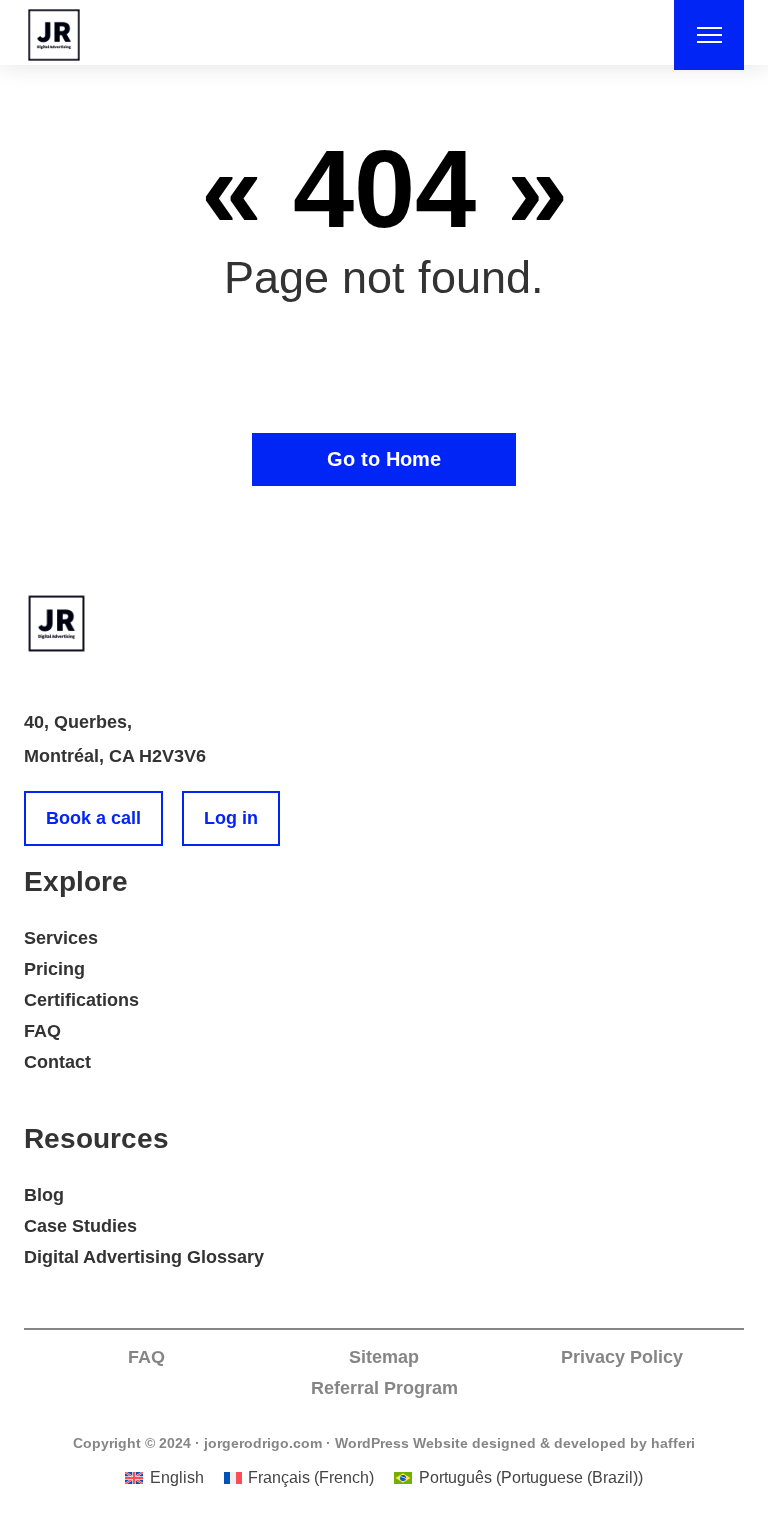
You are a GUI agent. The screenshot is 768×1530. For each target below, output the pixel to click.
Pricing (54, 969)
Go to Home (384, 459)
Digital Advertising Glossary (144, 1257)
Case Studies (80, 1226)
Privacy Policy (622, 1357)
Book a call (93, 818)
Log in (231, 818)
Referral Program (384, 1388)
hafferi (673, 1443)
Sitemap (384, 1357)
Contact (57, 1062)
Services (61, 938)
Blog (44, 1195)
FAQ (42, 1031)
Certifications (81, 1000)
